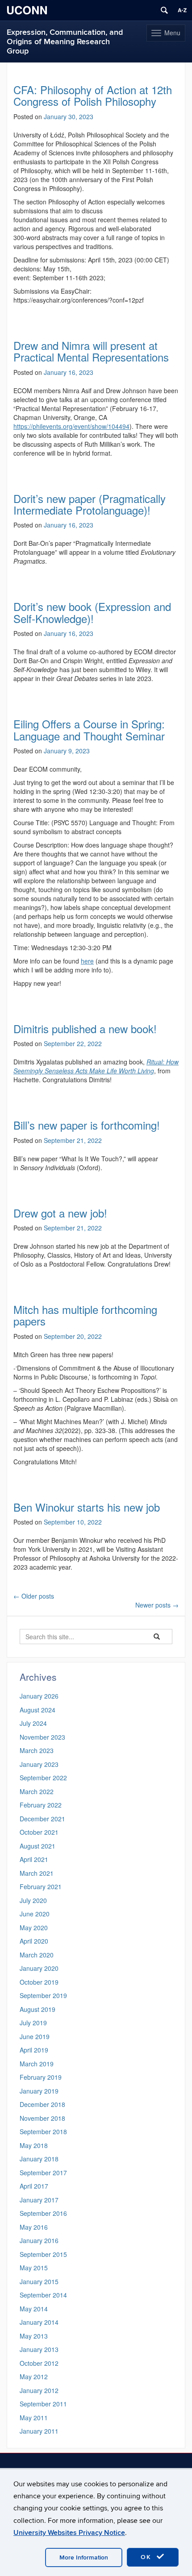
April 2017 (34, 2186)
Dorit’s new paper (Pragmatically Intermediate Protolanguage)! (90, 504)
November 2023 (42, 1737)
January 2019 (39, 2091)
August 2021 (38, 1846)
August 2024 (38, 1710)
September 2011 (43, 2404)
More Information (84, 2557)
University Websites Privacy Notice (69, 2533)
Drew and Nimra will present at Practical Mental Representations (91, 351)
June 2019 (35, 2036)
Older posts (34, 1596)
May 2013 (34, 2336)
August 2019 (38, 2009)
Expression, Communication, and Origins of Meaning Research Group (65, 42)
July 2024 (33, 1723)
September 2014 (43, 2295)
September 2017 (43, 2173)
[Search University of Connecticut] (164, 10)
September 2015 (43, 2254)
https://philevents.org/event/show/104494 (71, 426)
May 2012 (34, 2377)
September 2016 (43, 2213)
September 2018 (43, 2131)
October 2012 (39, 2363)
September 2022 (43, 1778)
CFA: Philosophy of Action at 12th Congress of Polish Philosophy (93, 95)
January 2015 (39, 2281)
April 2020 (34, 1941)
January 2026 (39, 1696)
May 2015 (34, 2268)
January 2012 (39, 2390)
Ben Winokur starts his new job (87, 1507)
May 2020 (34, 1928)
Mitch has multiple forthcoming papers (85, 1315)
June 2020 (35, 1914)
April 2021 (34, 1859)
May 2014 (34, 2309)
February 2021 (41, 1886)
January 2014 (39, 2322)
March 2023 (37, 1750)
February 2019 (41, 2077)
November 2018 (42, 2118)
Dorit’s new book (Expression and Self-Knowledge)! (92, 612)
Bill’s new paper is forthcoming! (87, 1125)
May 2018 (34, 2145)
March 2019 (37, 2064)
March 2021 (37, 1873)
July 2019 (33, 2023)
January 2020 (39, 1968)
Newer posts (157, 1605)
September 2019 (43, 1995)
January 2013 (39, 2349)
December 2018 (42, 2104)
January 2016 (39, 2240)
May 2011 (34, 2418)
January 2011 (39, 2431)
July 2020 (33, 1900)
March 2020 (37, 1955)
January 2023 (39, 1764)
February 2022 (41, 1805)
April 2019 (34, 2050)
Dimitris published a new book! (85, 1028)
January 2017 (39, 2200)
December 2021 (42, 1819)
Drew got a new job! (60, 1213)
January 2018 (39, 2159)
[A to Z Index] (182, 10)
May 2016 (34, 2227)
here (87, 961)
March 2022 (37, 1791)
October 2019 (39, 1982)
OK (147, 2557)
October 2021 (39, 1832)
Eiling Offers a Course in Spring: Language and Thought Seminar (89, 729)
